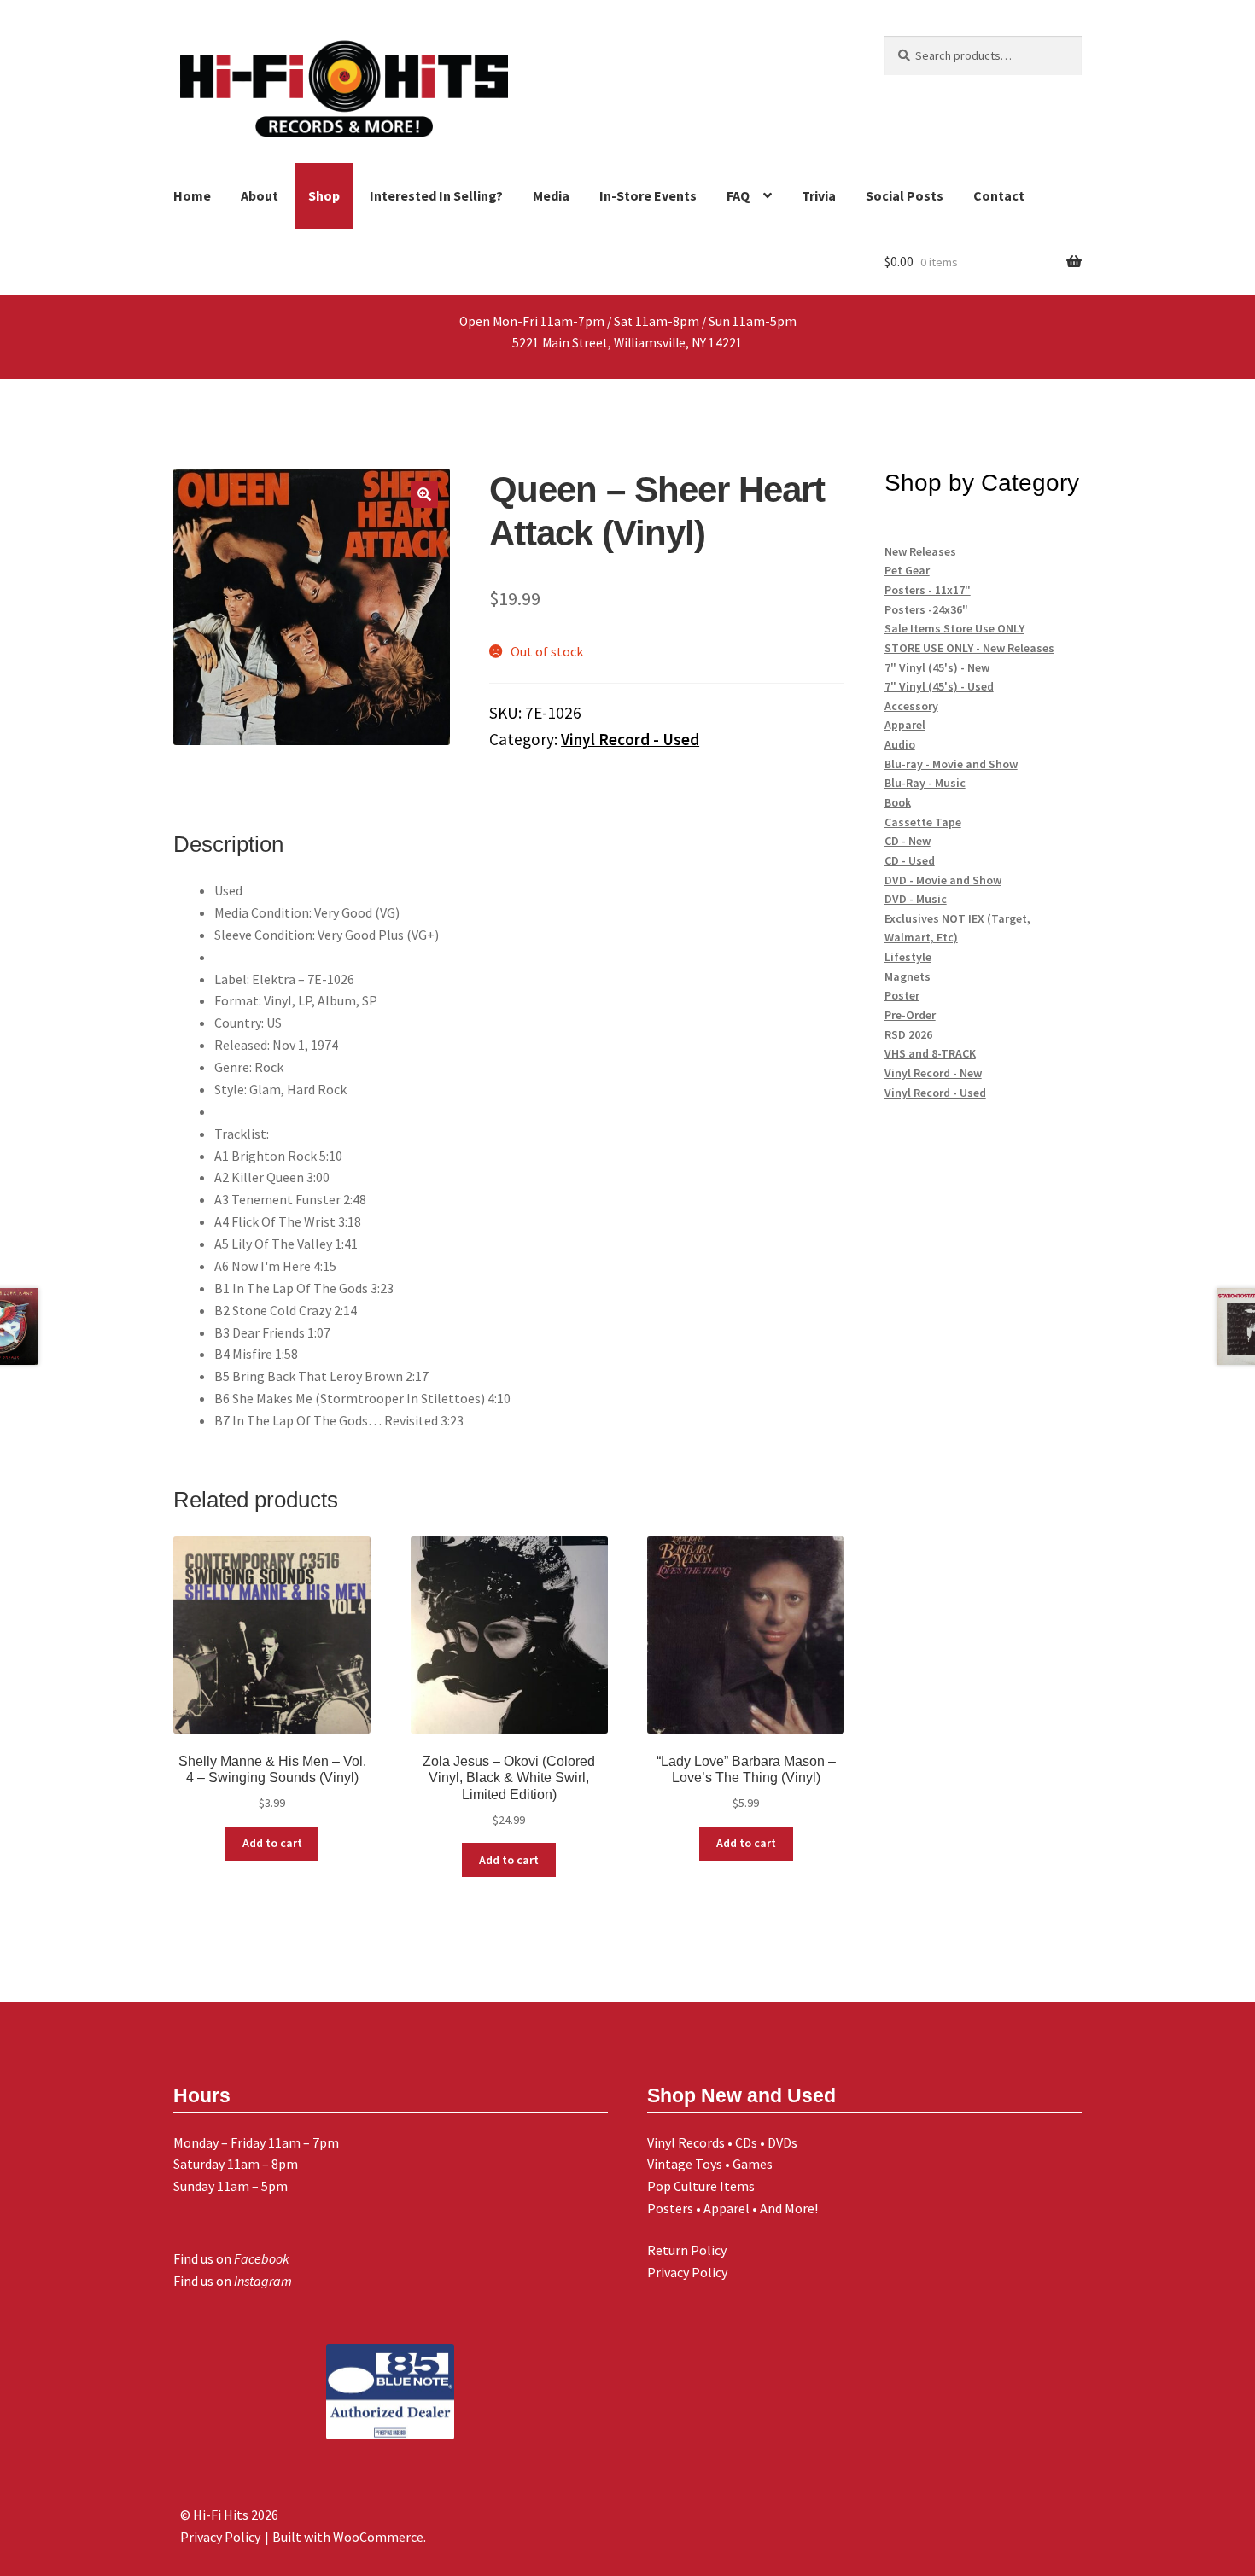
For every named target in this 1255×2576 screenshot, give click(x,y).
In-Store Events (648, 195)
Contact (999, 195)
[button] (424, 494)
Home (192, 195)
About (260, 195)
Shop (324, 195)
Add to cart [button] (272, 1843)
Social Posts (905, 195)
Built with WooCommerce (348, 2537)
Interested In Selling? (436, 195)
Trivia (819, 195)
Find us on (231, 2258)
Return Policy (687, 2250)
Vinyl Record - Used (630, 739)
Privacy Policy (687, 2272)
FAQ (738, 195)
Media (551, 195)
